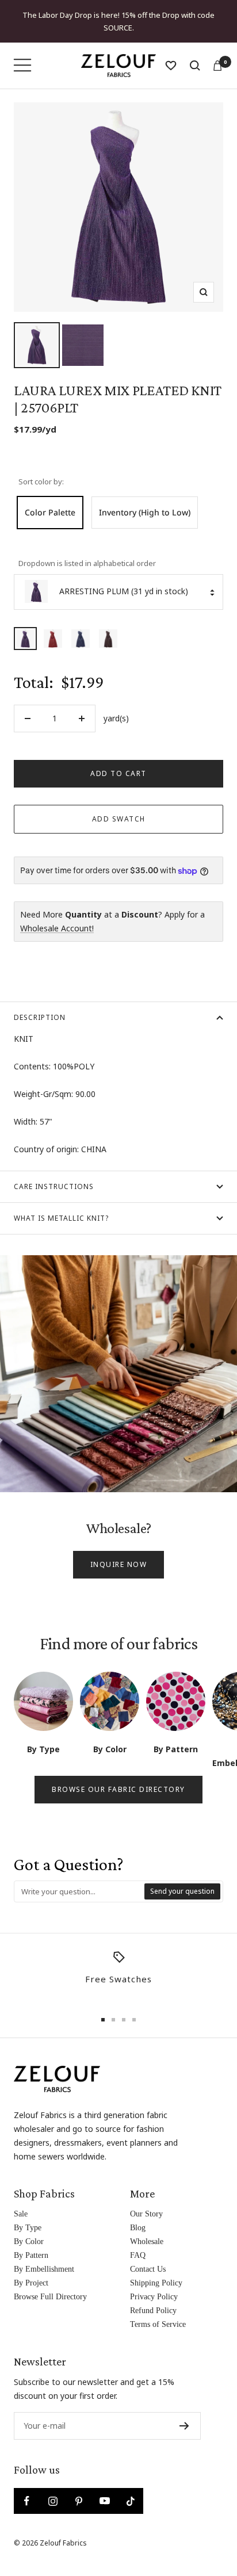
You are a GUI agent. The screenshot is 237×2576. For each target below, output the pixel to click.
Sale (21, 2214)
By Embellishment (44, 2269)
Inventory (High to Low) (145, 512)
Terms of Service (158, 2324)
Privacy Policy (154, 2297)
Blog (138, 2228)
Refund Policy (153, 2311)
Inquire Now (119, 1564)
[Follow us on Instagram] (53, 2501)
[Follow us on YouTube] (104, 2501)
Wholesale (147, 2241)
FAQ (138, 2255)
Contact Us (148, 2269)
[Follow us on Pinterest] (79, 2501)
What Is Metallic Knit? (61, 1218)
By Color (29, 2241)
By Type (28, 2228)
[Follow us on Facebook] (27, 2501)
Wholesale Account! (57, 928)
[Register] (184, 2426)
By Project (31, 2283)
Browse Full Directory (50, 2297)
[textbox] (80, 1891)
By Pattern (31, 2255)
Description (40, 1017)
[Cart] (217, 66)
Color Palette (50, 512)
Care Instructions (54, 1186)
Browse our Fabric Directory (118, 1789)
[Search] (195, 66)
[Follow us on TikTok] (130, 2501)
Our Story (146, 2214)
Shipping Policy (156, 2283)
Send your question (182, 1891)
